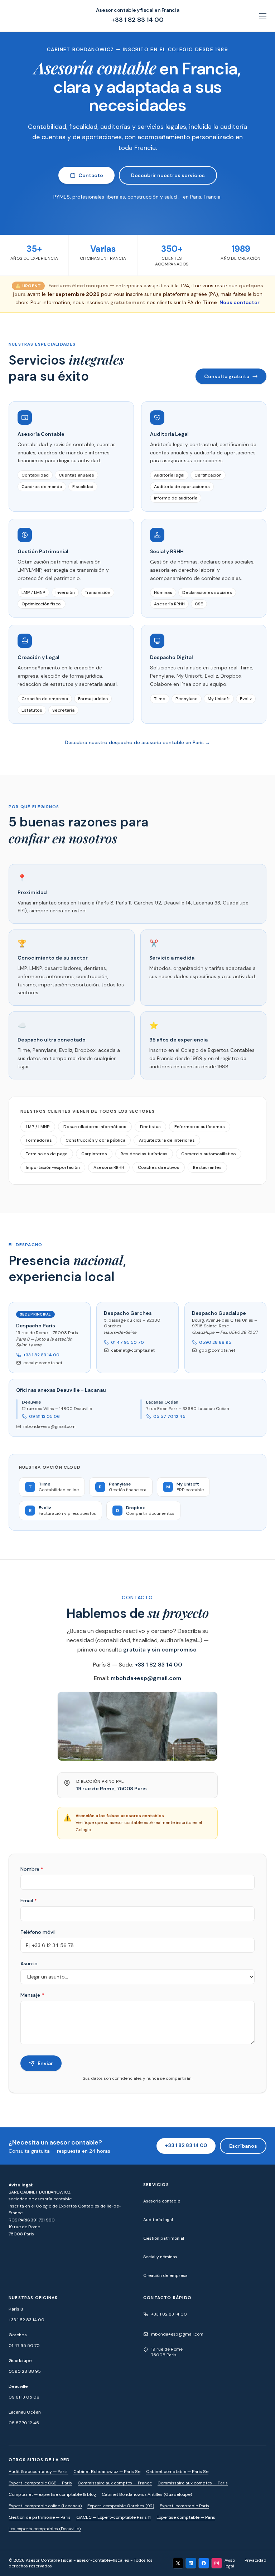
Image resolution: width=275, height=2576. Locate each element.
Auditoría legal (158, 2220)
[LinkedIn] (191, 2563)
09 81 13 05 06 (44, 1416)
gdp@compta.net (217, 1350)
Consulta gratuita (227, 376)
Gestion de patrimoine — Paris (40, 2517)
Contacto (91, 175)
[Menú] (263, 16)
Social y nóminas (160, 2257)
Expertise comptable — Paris (186, 2517)
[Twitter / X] (178, 2563)
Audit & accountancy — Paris (38, 2472)
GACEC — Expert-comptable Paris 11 (114, 2517)
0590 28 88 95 (215, 1342)
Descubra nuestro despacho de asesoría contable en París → (137, 742)
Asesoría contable (162, 2201)
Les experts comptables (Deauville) (45, 2529)
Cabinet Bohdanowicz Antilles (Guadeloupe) (147, 2494)
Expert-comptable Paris (184, 2506)
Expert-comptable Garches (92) (121, 2506)
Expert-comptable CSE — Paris (40, 2483)
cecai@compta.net (43, 1363)
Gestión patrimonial (164, 2238)
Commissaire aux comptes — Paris (193, 2483)
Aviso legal (230, 2563)
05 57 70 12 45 (169, 1416)
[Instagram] (217, 2563)
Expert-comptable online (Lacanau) (45, 2506)
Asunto (29, 1963)
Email (29, 1901)
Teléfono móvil (38, 1932)
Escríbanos (243, 2146)
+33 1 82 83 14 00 (137, 20)
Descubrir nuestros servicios (168, 175)
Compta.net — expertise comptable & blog (52, 2494)
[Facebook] (204, 2563)
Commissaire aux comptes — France (115, 2483)
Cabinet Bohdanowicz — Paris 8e (107, 2472)
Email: (137, 1678)
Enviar (45, 2063)
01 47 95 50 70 (127, 1342)
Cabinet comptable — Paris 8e (177, 2472)
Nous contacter (240, 302)
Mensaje (32, 1995)
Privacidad (255, 2560)
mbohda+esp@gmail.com (49, 1426)
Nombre (32, 1869)
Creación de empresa (165, 2275)
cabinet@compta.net (133, 1350)
